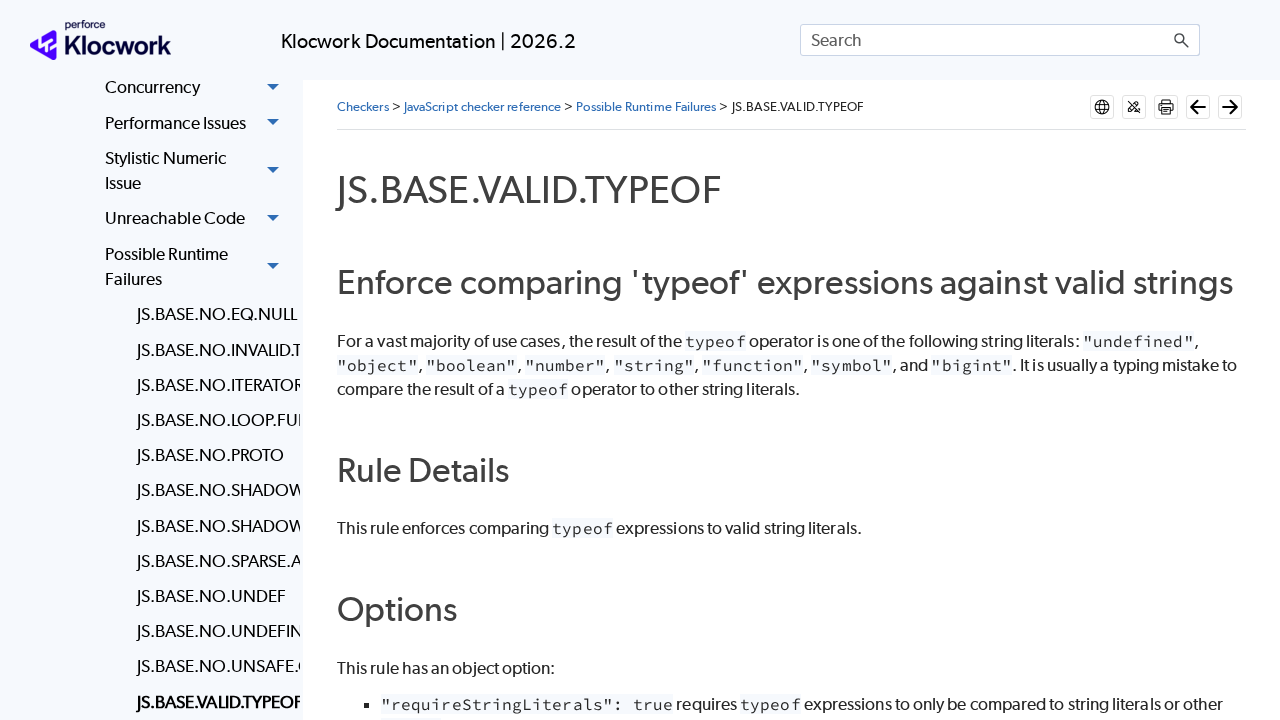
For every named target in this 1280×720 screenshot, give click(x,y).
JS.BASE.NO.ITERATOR (213, 385)
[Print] (1166, 107)
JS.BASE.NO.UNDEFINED (213, 631)
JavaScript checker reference (482, 106)
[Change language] (1102, 107)
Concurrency (152, 87)
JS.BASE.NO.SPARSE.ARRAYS (213, 561)
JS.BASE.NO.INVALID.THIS (213, 350)
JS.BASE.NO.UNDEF (211, 596)
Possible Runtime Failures (166, 267)
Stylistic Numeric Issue (165, 171)
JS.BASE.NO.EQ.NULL (213, 314)
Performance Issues (175, 123)
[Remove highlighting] (1134, 107)
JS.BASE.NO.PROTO (210, 455)
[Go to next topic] (1230, 107)
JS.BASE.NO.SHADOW (213, 526)
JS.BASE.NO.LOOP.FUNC (213, 420)
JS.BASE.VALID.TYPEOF (213, 702)
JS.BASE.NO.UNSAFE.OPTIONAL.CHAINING (213, 666)
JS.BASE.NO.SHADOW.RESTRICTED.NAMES (213, 490)
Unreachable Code (175, 218)
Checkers (363, 106)
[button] (1182, 40)
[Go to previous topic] (1198, 107)
